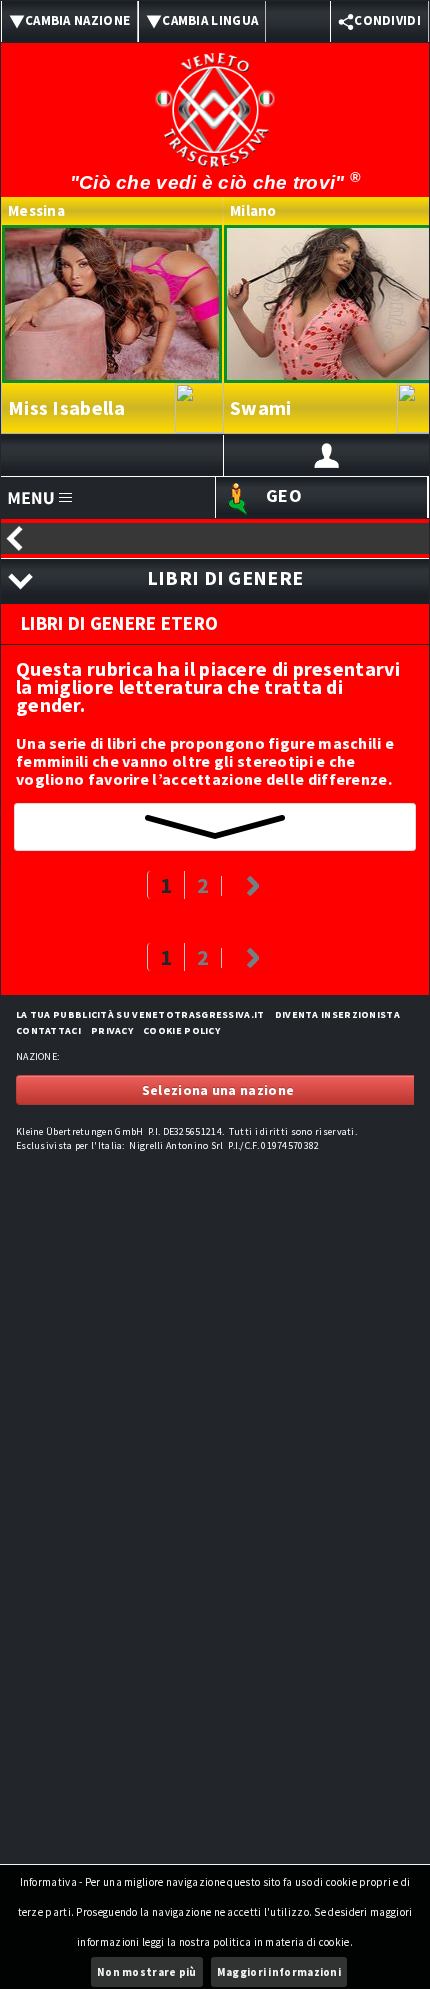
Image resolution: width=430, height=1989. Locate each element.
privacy (112, 1030)
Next (252, 886)
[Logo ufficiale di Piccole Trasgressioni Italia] (215, 96)
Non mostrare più (147, 1972)
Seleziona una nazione (218, 1090)
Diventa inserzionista (337, 1014)
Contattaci (48, 1030)
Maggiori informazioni (279, 1972)
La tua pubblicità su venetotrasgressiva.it (140, 1014)
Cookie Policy (181, 1030)
